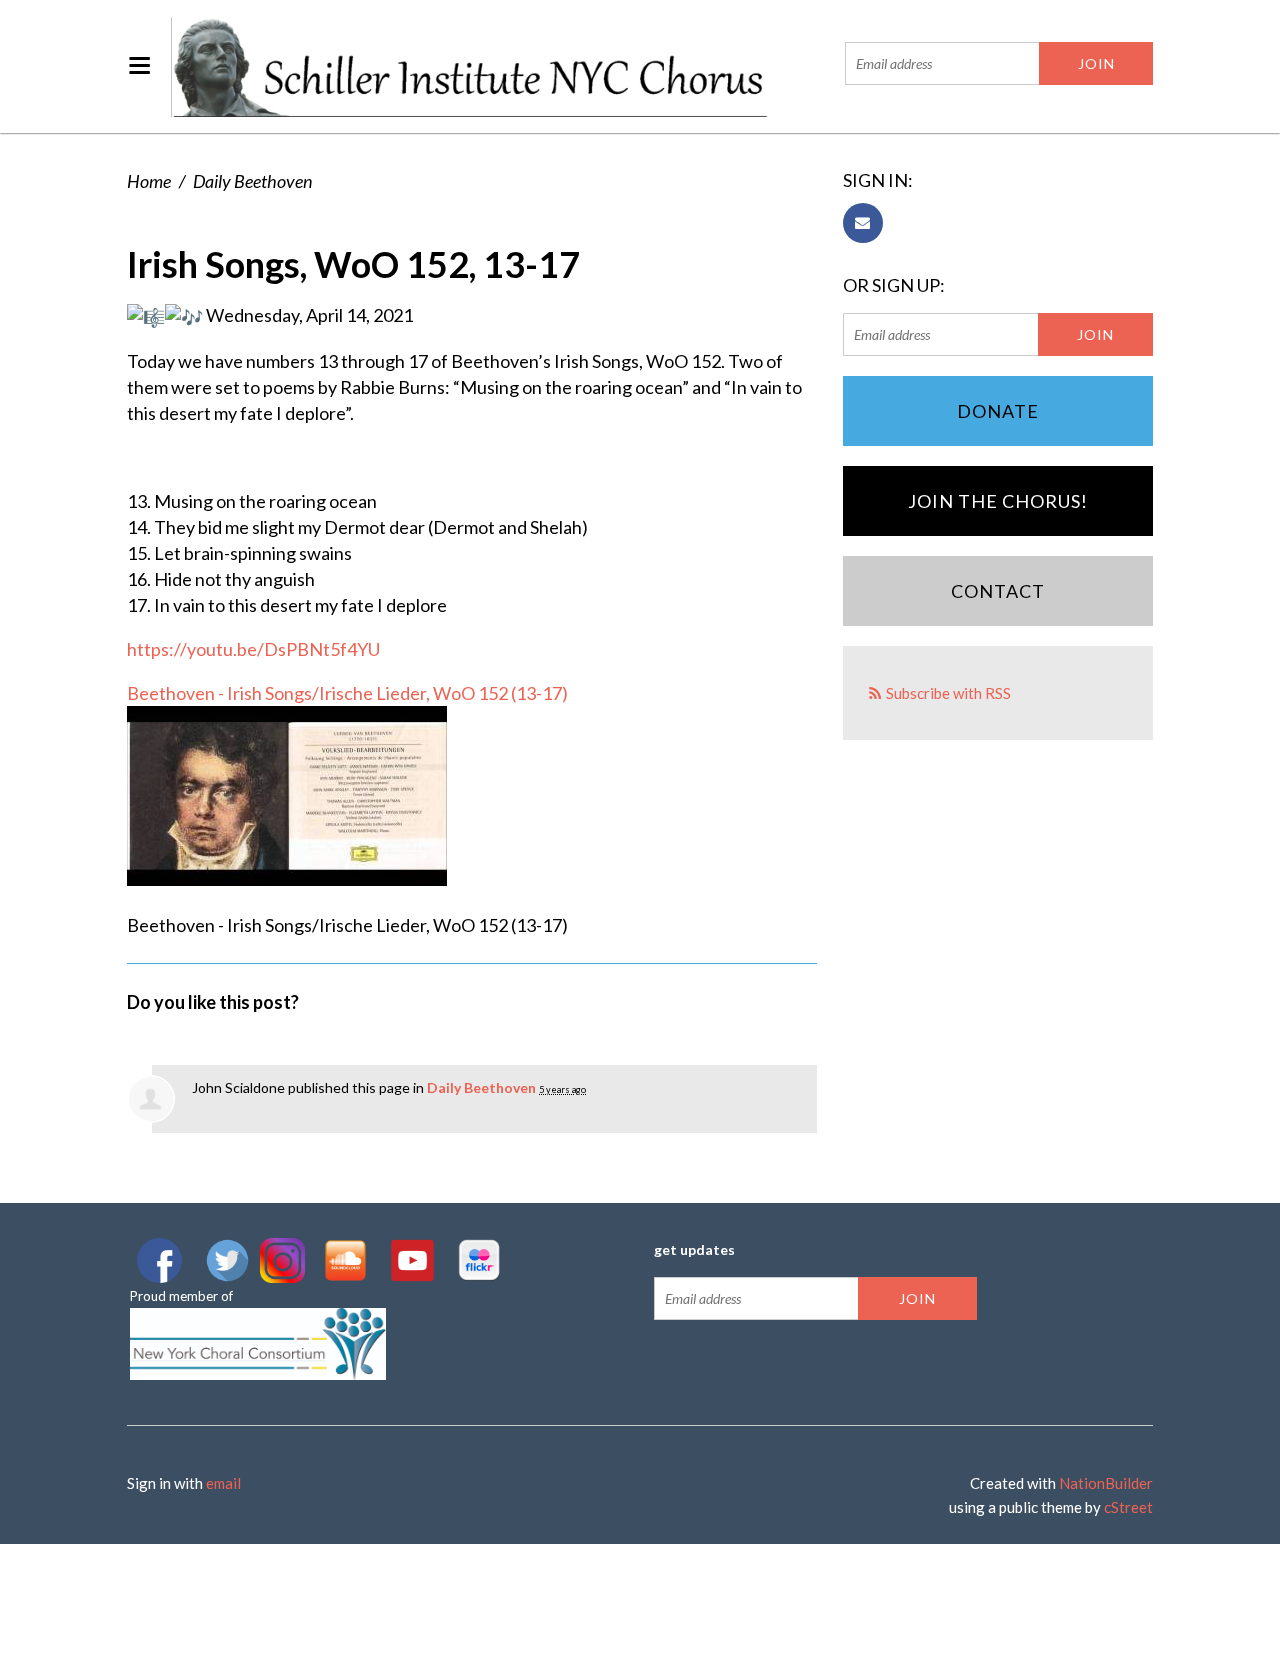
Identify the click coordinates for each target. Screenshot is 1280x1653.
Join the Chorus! (998, 501)
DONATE (998, 411)
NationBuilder (1106, 1483)
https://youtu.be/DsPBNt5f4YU (253, 649)
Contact (998, 591)
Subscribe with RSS (948, 693)
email (223, 1483)
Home (149, 181)
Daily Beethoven (252, 181)
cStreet (1128, 1507)
